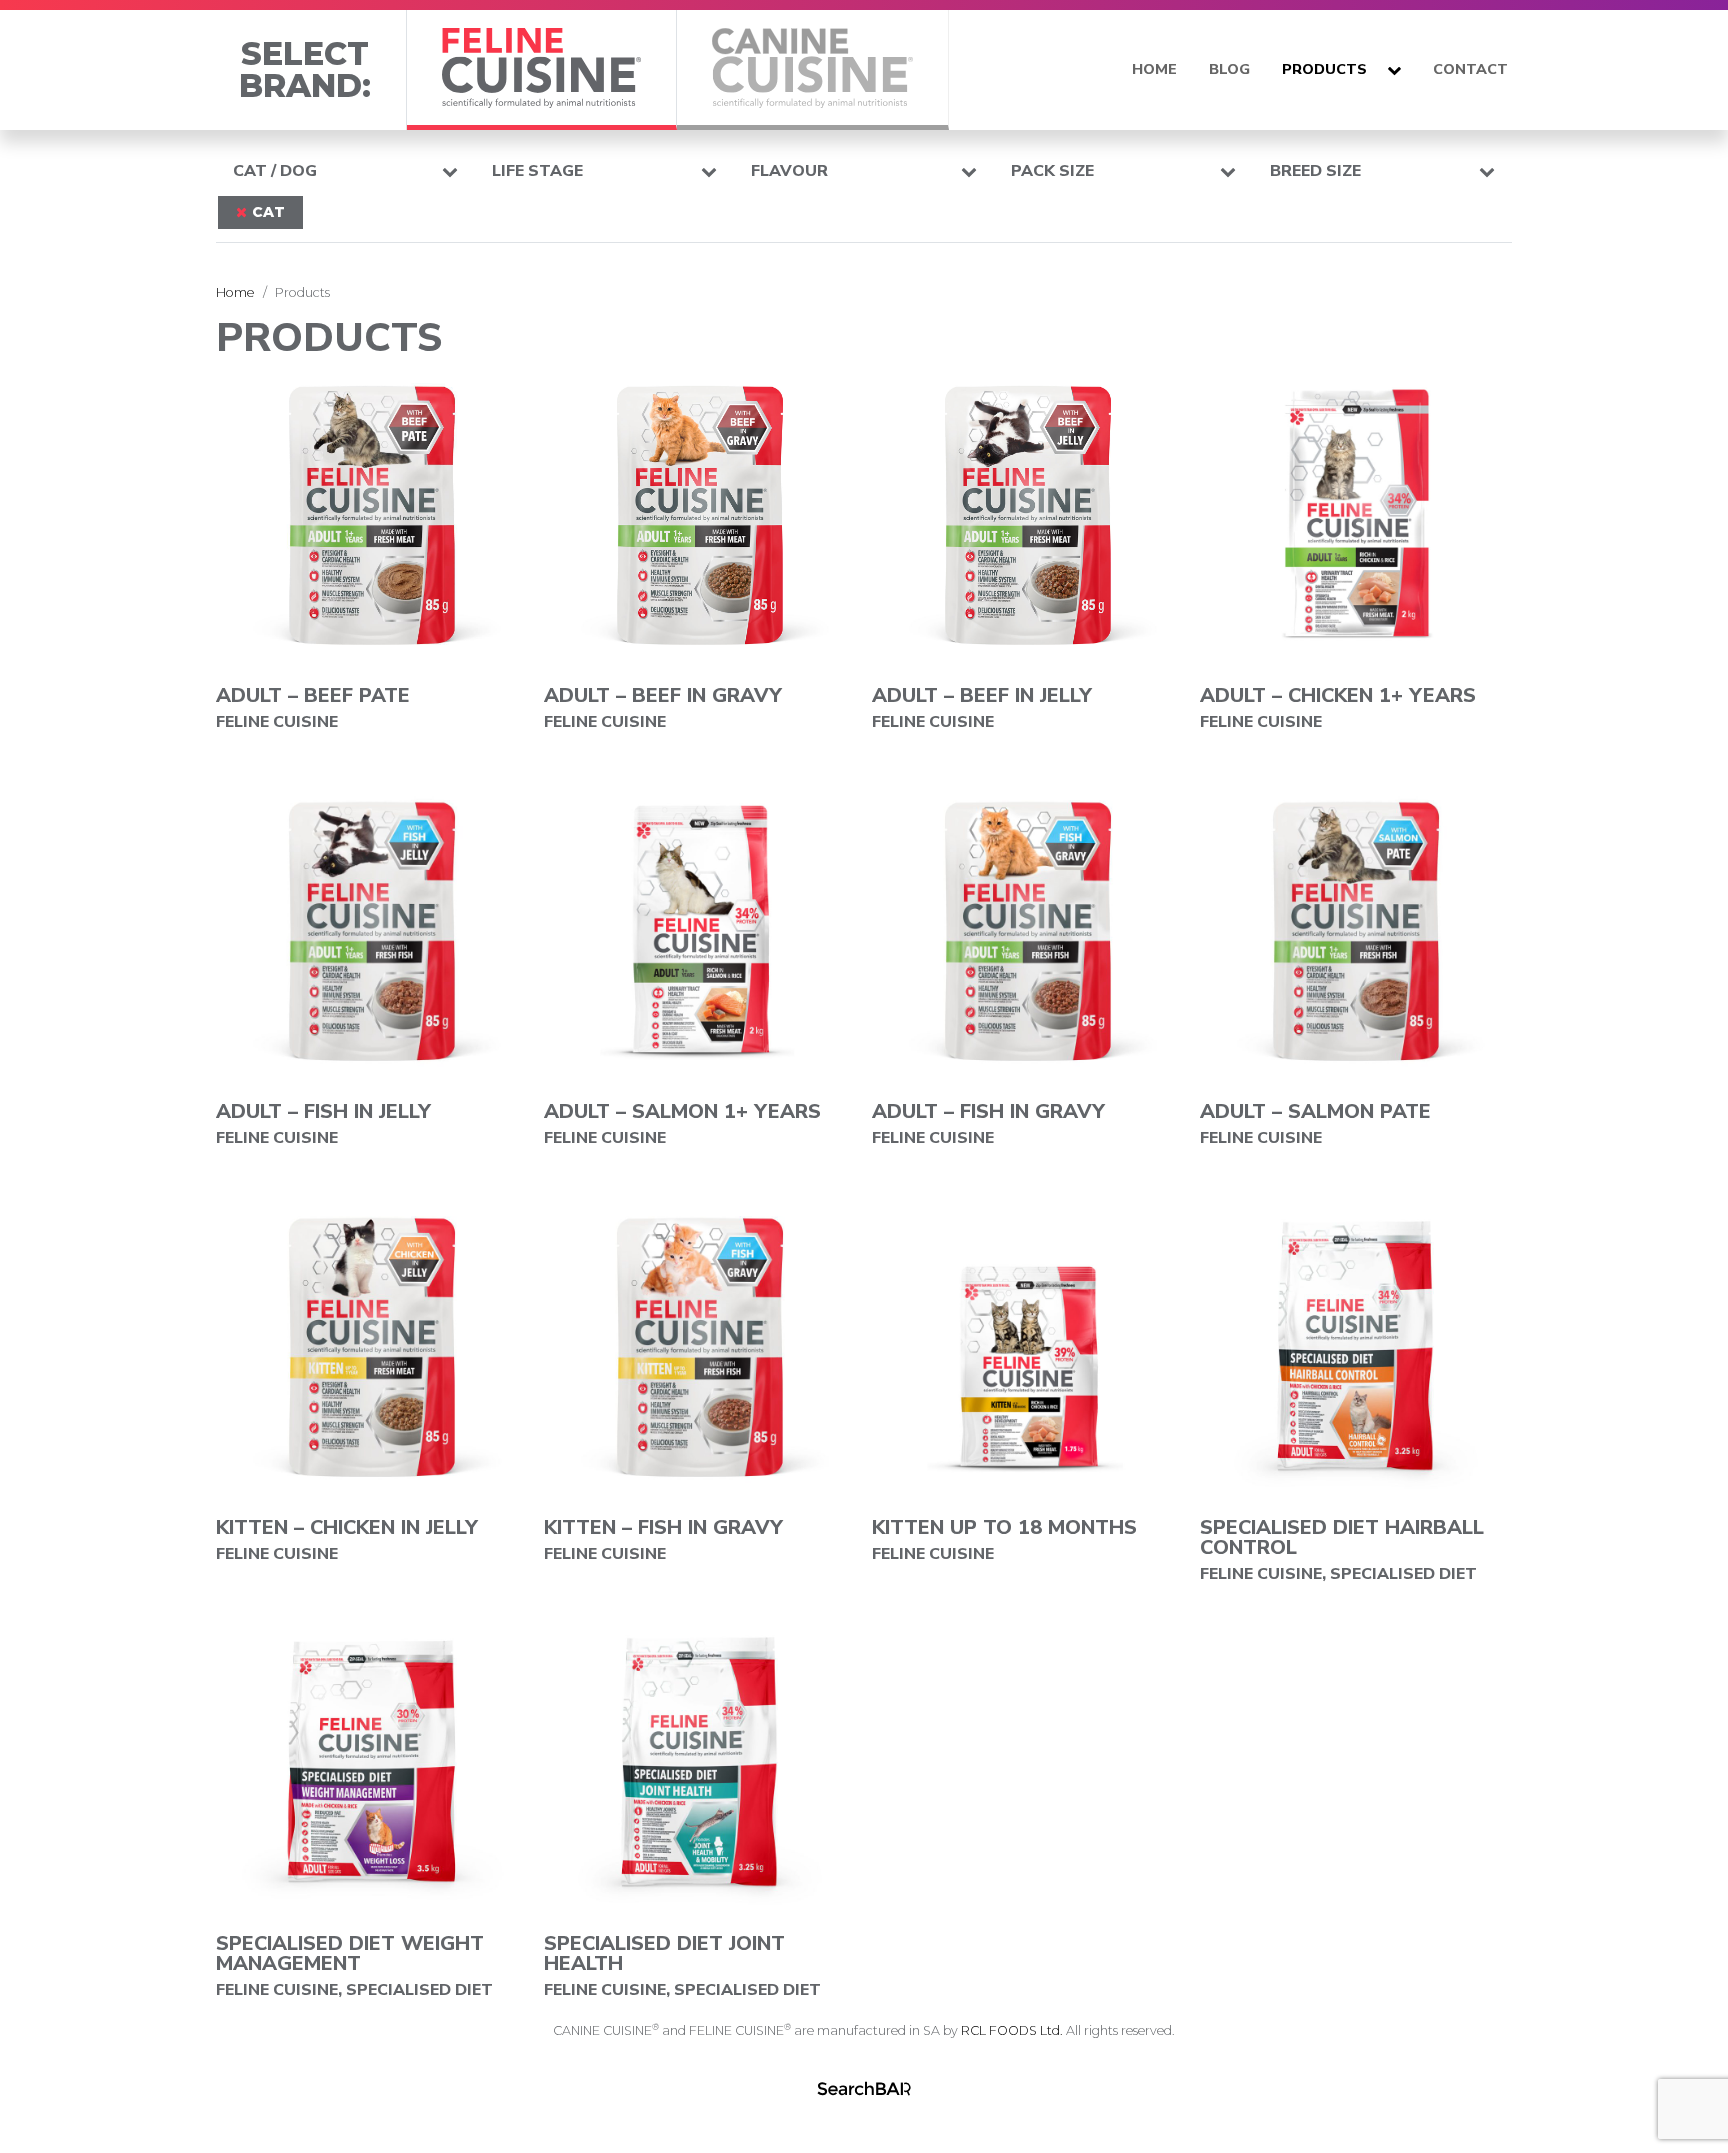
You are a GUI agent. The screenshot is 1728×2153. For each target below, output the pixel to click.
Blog (1229, 69)
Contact (1470, 69)
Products (1324, 69)
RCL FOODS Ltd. (1012, 2030)
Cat (268, 212)
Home (1154, 69)
